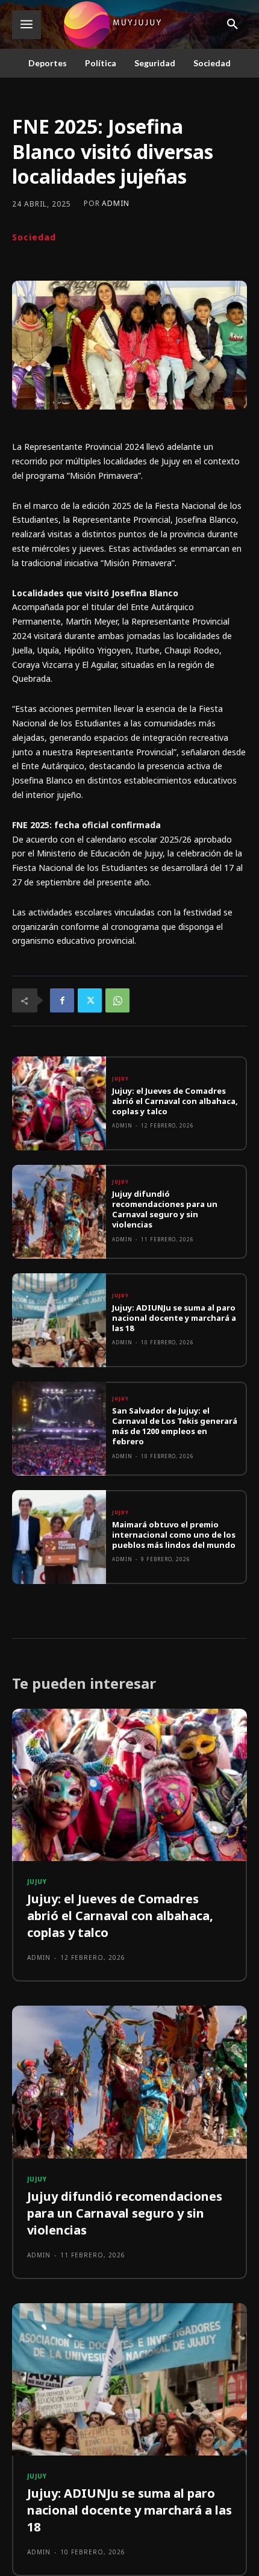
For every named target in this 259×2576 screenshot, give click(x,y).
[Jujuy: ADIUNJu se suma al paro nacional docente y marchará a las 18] (59, 1320)
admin (116, 204)
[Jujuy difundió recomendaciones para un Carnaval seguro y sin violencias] (59, 1212)
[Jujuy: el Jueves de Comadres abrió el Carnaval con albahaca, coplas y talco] (59, 1103)
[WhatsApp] (117, 1000)
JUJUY (120, 1079)
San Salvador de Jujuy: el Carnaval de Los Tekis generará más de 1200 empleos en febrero (175, 1426)
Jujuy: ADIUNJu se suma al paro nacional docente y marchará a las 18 (174, 1318)
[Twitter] (90, 1000)
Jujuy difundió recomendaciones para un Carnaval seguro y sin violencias (165, 1209)
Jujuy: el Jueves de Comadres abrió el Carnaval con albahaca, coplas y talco (175, 1101)
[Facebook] (62, 1000)
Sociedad (34, 237)
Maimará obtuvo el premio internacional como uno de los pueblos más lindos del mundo (174, 1535)
